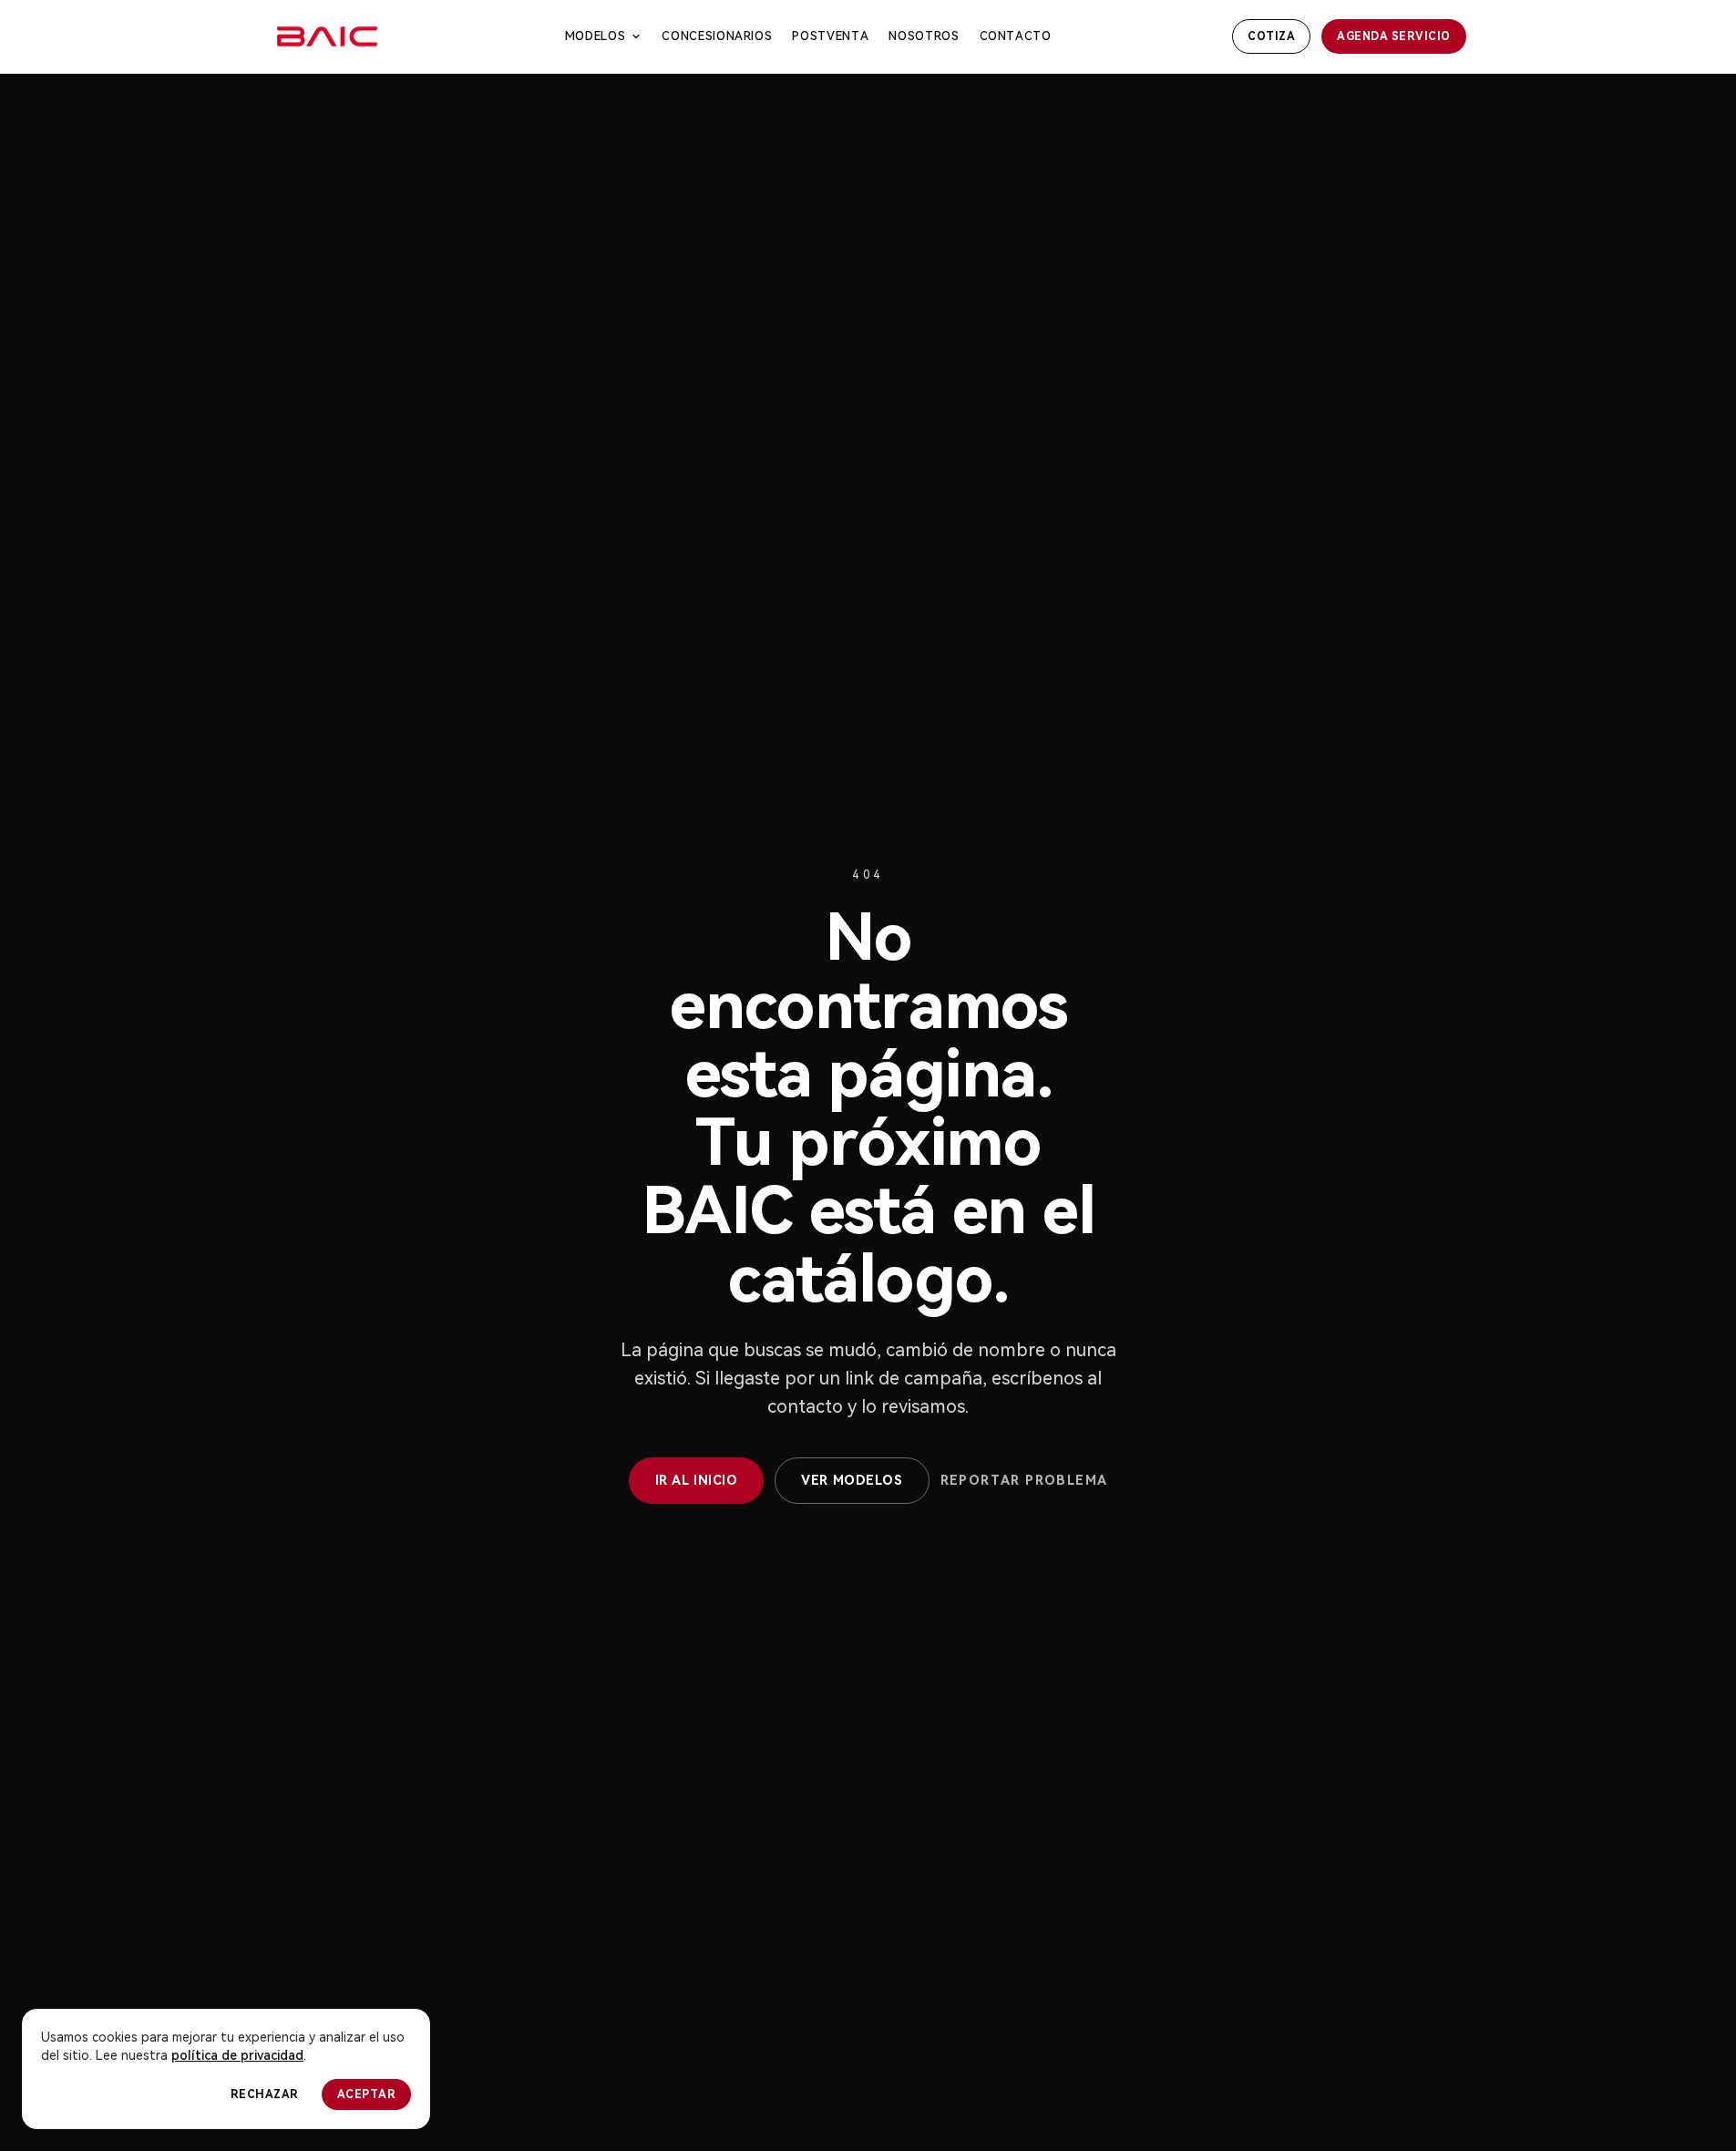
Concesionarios (717, 36)
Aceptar (366, 2094)
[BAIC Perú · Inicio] (328, 36)
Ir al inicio (697, 1480)
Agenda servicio (1393, 36)
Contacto (1016, 36)
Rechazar (265, 2094)
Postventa (830, 36)
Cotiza (1271, 36)
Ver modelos (852, 1480)
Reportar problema (1024, 1480)
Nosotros (924, 36)
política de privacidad (237, 2055)
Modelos (596, 36)
